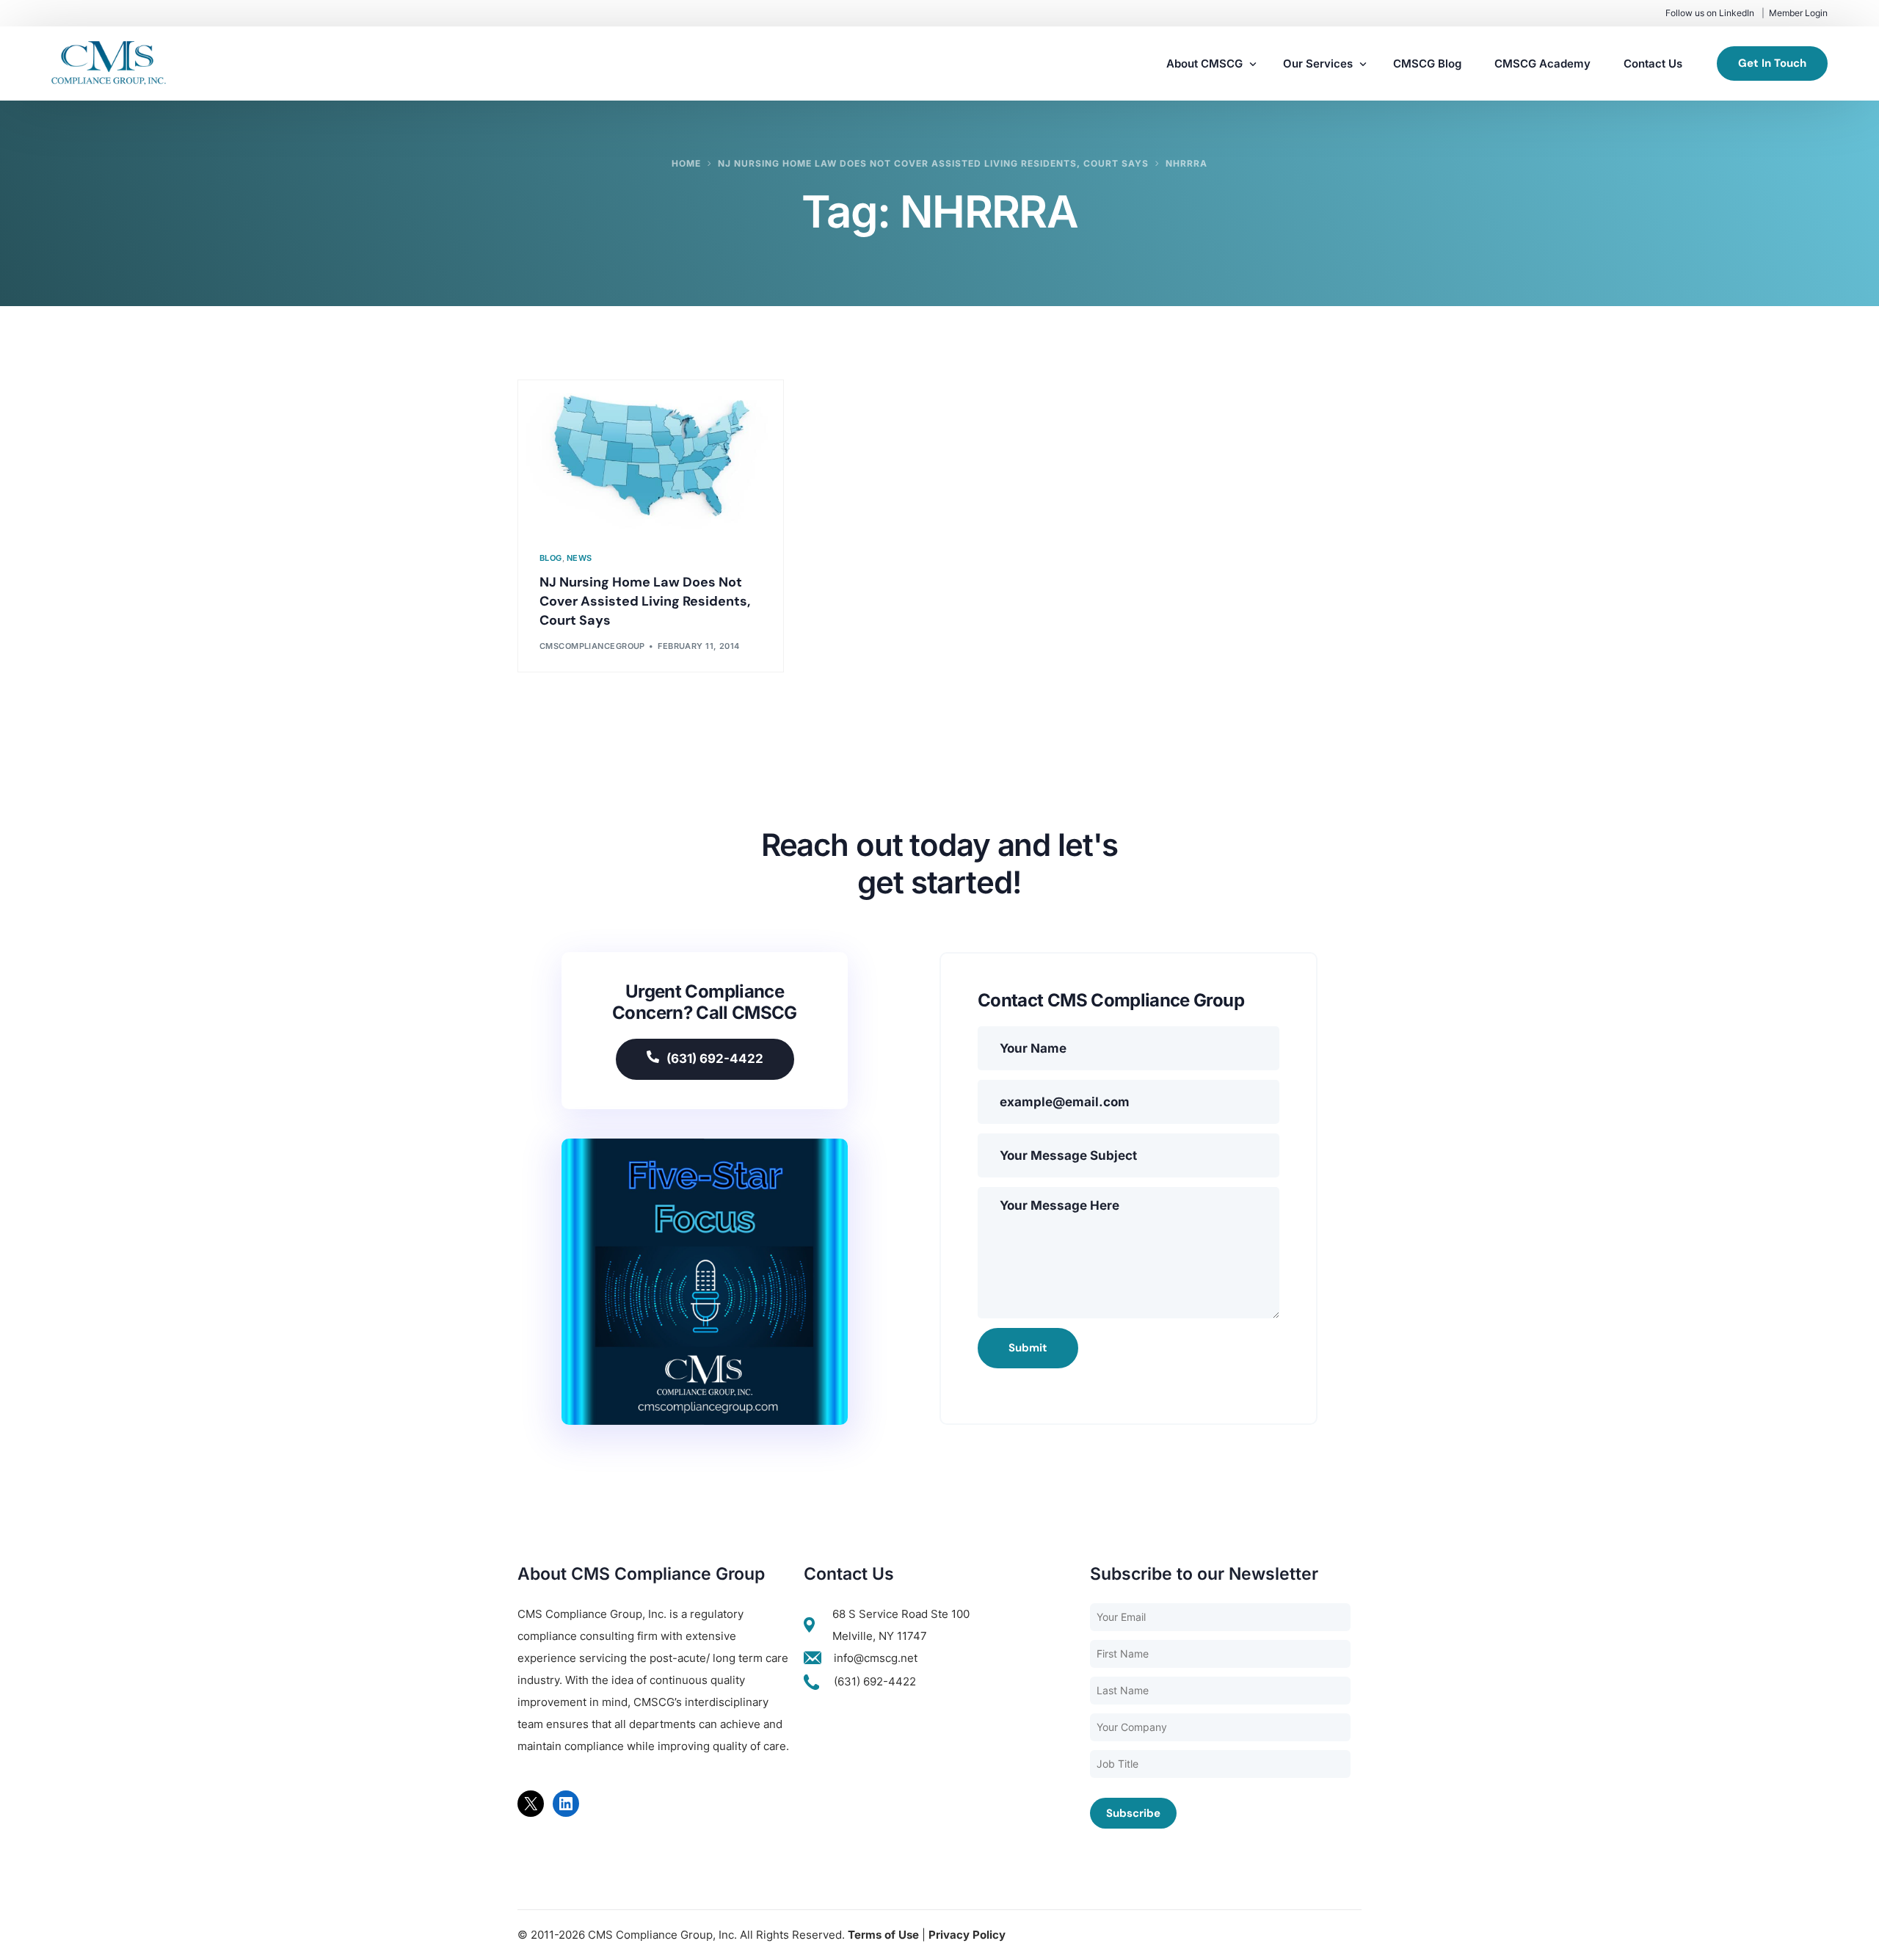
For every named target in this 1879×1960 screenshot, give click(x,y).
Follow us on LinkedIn (1710, 13)
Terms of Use (883, 1935)
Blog (551, 558)
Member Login (1798, 13)
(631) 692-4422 (715, 1059)
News (579, 558)
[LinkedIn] (566, 1804)
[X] (531, 1804)
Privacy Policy (967, 1935)
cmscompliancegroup (592, 646)
